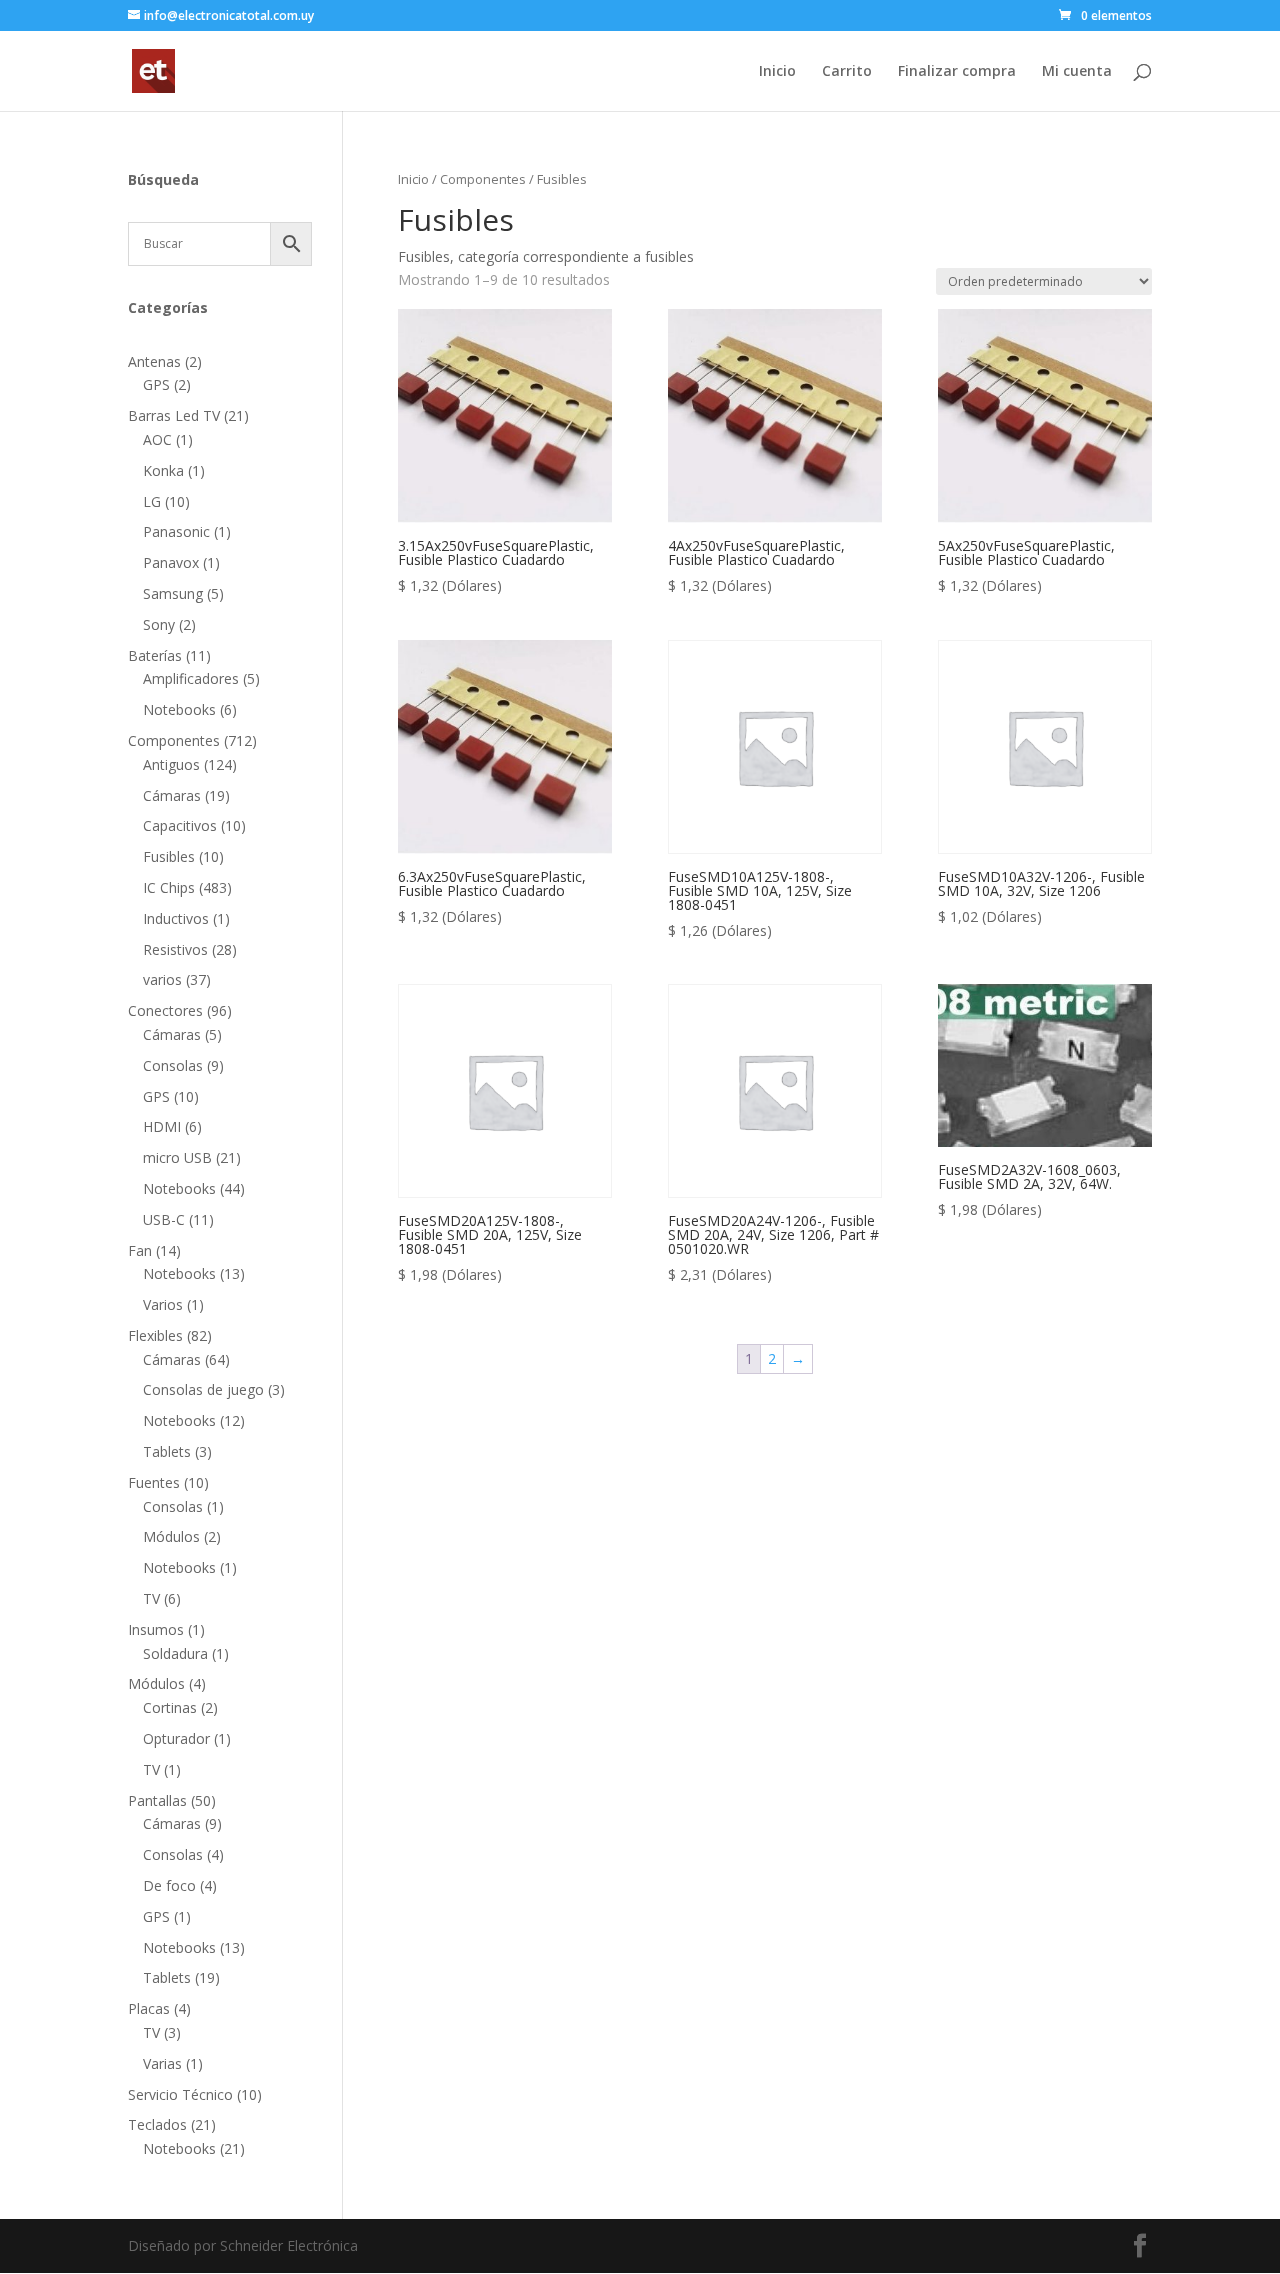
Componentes (483, 179)
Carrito (847, 72)
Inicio (777, 72)
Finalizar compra (957, 72)
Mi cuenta (1077, 72)
